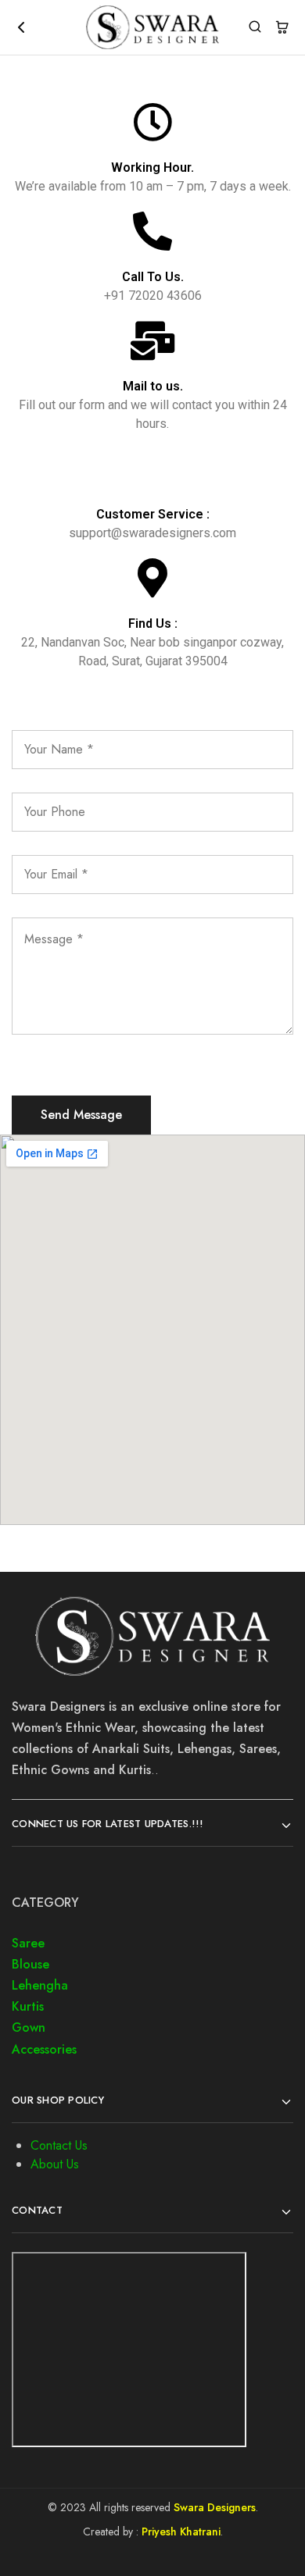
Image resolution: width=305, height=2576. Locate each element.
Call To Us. (153, 277)
